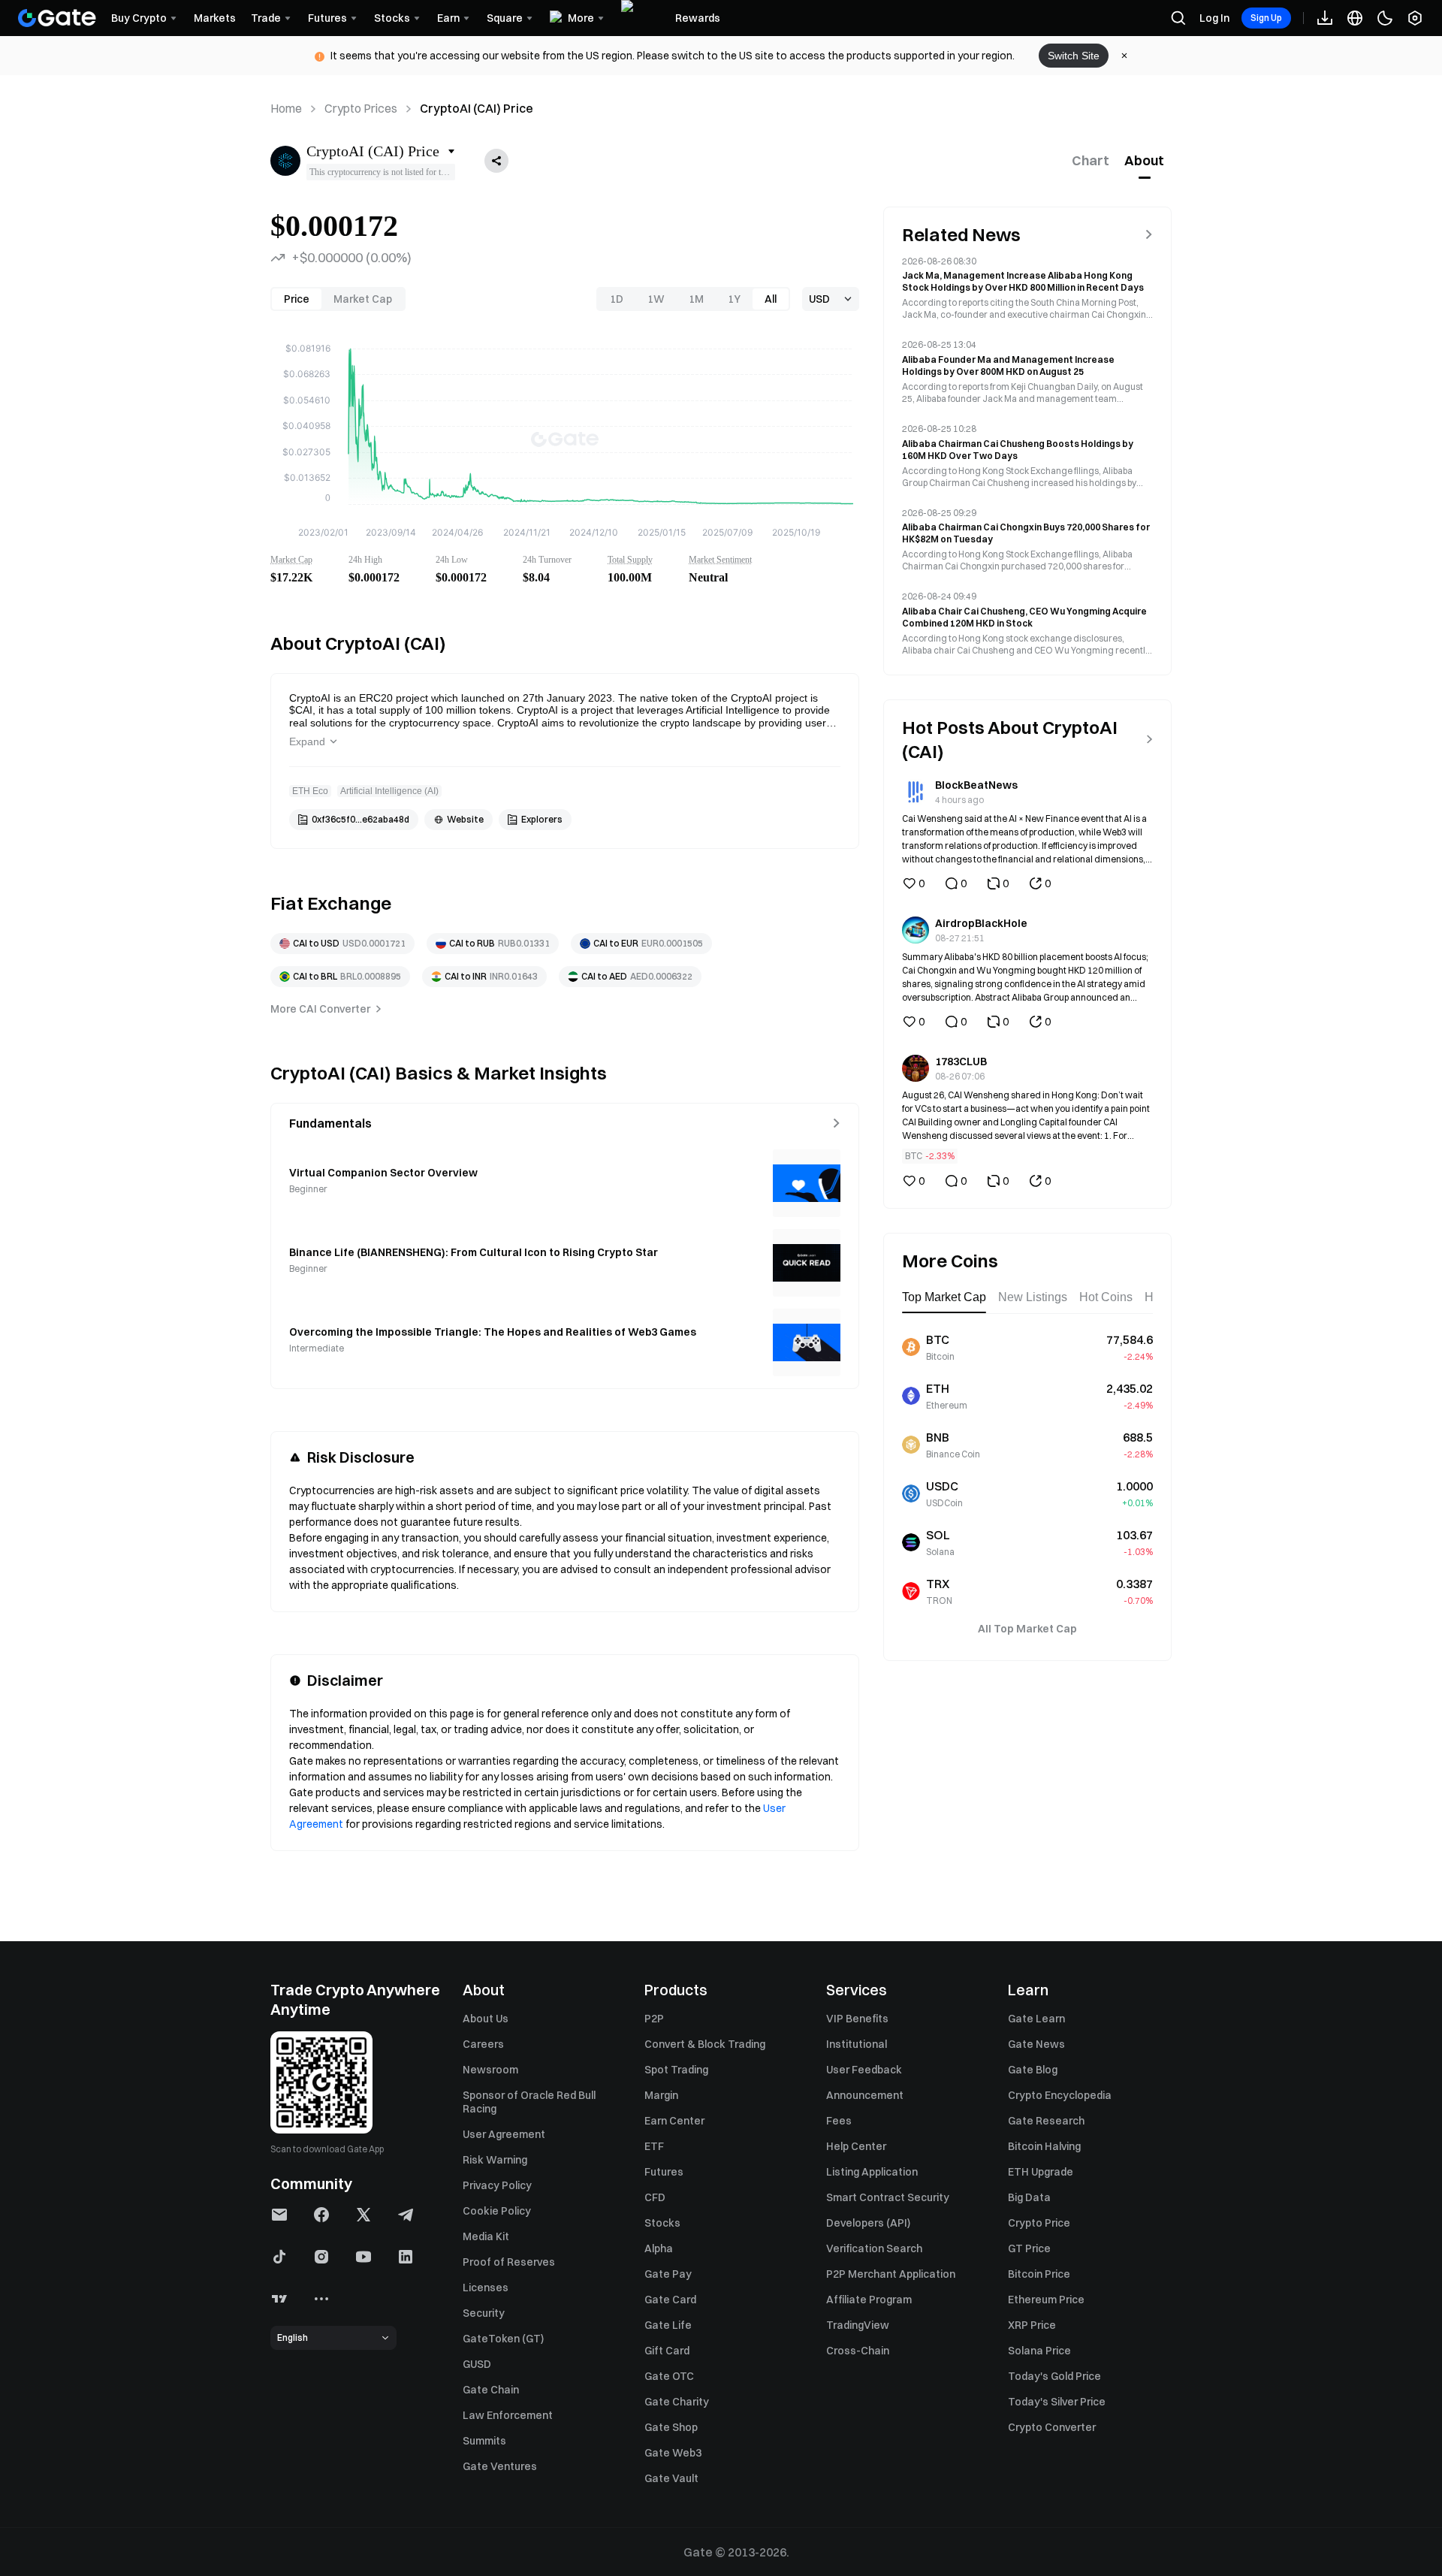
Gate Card (670, 2300)
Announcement (865, 2095)
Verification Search (874, 2248)
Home (286, 108)
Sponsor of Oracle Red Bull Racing (529, 2102)
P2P (654, 2019)
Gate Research (1046, 2121)
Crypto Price (1039, 2223)
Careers (483, 2044)
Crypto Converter (1052, 2427)
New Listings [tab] (1033, 1297)
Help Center (856, 2146)
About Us (486, 2019)
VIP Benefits (857, 2019)
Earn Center (674, 2121)
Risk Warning (495, 2160)
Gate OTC (669, 2376)
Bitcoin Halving (1044, 2146)
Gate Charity (677, 2402)
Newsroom (490, 2070)
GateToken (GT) (503, 2339)
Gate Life (668, 2325)
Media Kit (486, 2236)
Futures (664, 2172)
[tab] (1091, 161)
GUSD (477, 2364)
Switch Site (1074, 56)
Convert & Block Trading (705, 2044)
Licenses (486, 2288)
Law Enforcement (508, 2415)
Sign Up (1266, 18)
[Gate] (57, 18)
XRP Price (1032, 2325)
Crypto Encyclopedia (1060, 2095)
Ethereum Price (1046, 2300)
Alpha (659, 2248)
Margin (661, 2095)
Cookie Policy (497, 2211)
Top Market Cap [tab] (944, 1297)
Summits (484, 2441)
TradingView (858, 2325)
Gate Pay (668, 2274)
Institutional (857, 2044)
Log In (1214, 18)
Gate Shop (671, 2427)
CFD (655, 2197)
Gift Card (667, 2351)
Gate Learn (1036, 2019)
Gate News (1036, 2044)
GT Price (1029, 2248)
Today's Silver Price (1057, 2402)
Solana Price (1039, 2351)
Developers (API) (868, 2223)
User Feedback (864, 2070)
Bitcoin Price (1039, 2274)
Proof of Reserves (509, 2262)
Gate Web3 (673, 2453)
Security (484, 2313)
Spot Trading (676, 2070)
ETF (654, 2146)
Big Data (1029, 2197)
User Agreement (504, 2134)
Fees (839, 2121)
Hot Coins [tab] (1106, 1297)
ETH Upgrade (1041, 2172)
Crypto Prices (361, 108)
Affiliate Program (869, 2300)
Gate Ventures (500, 2466)
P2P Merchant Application (891, 2274)
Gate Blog (1033, 2070)
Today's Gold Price (1054, 2376)
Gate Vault (671, 2478)
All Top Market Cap (1027, 1629)
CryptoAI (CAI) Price (477, 108)
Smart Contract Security (888, 2197)
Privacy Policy (497, 2185)
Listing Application (872, 2172)
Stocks (662, 2223)
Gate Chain (491, 2390)
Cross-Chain (858, 2351)
